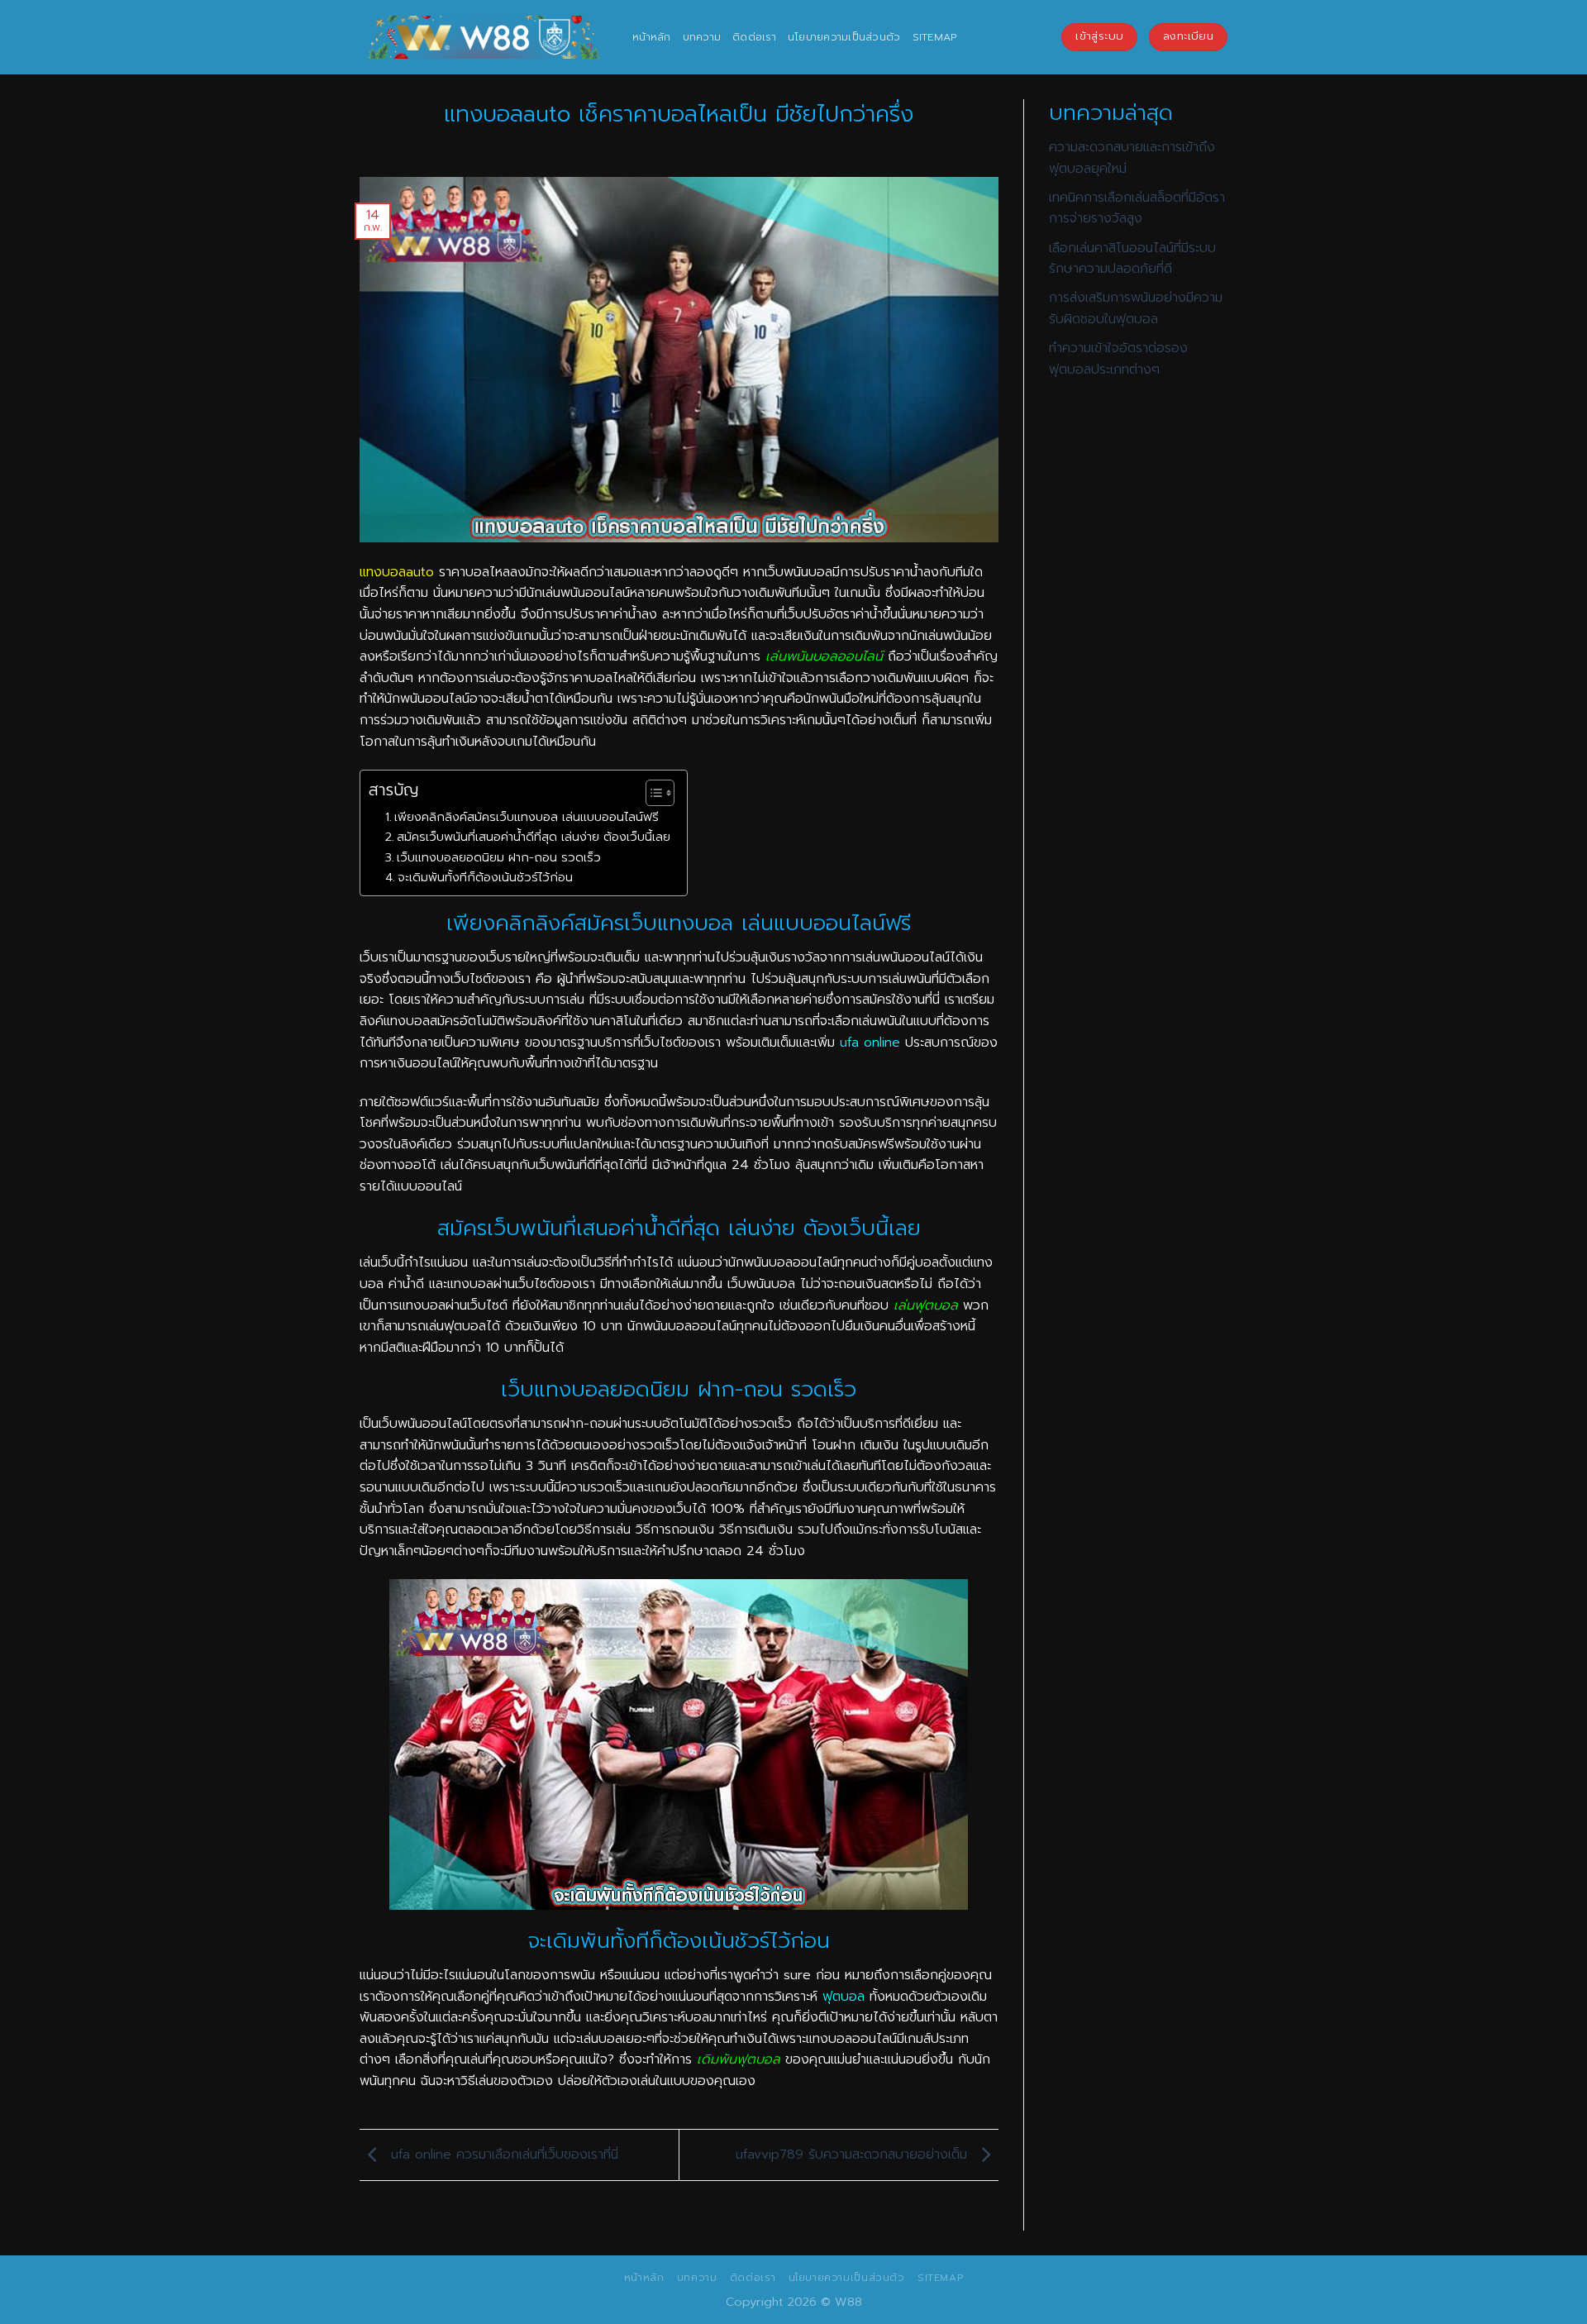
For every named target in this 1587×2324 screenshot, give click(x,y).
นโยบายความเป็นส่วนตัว (844, 37)
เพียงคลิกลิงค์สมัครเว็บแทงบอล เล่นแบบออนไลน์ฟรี (527, 817)
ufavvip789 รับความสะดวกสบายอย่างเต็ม (854, 2155)
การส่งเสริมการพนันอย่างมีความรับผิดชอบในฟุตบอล (1136, 308)
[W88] (484, 37)
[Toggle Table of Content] (652, 793)
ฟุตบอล (844, 1997)
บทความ (702, 37)
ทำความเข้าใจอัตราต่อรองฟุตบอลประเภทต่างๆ (1118, 359)
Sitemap (935, 37)
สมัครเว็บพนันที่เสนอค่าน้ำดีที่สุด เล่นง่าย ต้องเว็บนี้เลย (534, 837)
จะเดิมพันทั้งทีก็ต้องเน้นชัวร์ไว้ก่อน (485, 877)
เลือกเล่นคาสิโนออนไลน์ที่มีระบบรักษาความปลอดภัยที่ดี (1132, 259)
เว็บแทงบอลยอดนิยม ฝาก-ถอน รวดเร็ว (499, 857)
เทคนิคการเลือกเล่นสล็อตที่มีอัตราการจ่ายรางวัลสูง (1137, 208)
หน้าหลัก (652, 37)
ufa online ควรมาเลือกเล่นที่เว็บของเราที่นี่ (502, 2155)
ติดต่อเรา (754, 37)
